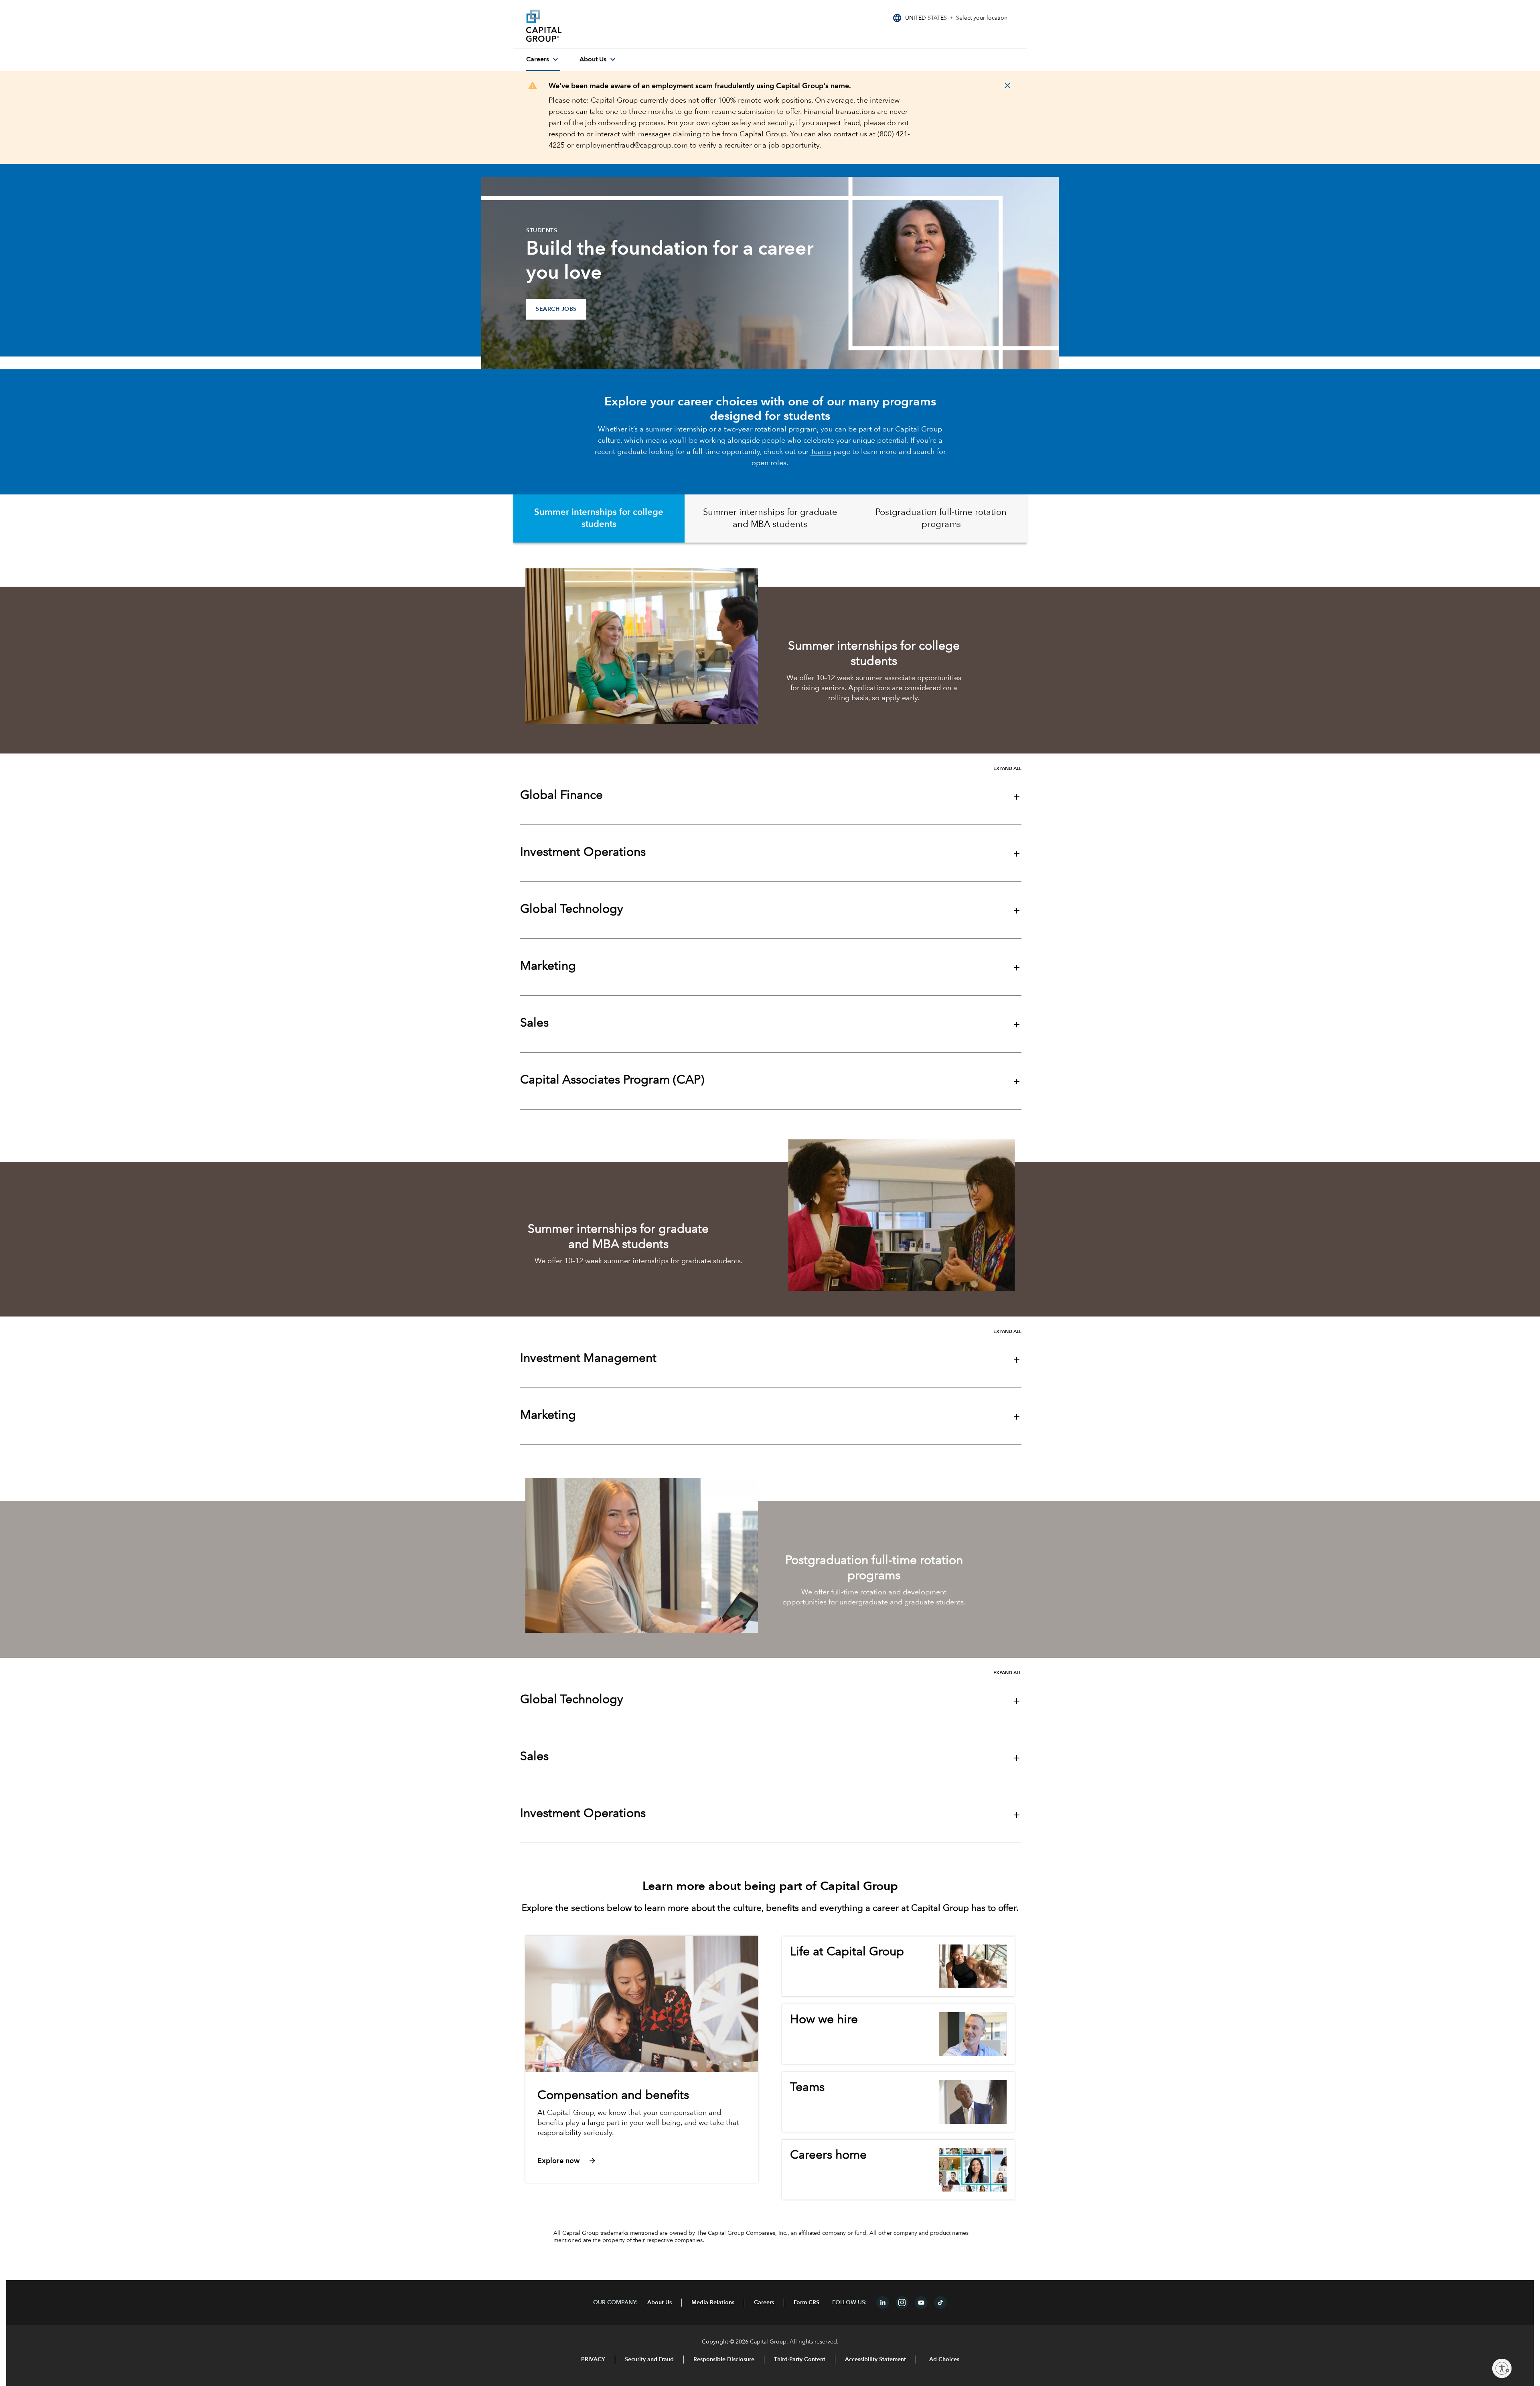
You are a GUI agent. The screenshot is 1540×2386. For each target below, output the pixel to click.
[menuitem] (543, 60)
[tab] (599, 519)
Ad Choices (943, 2360)
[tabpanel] (770, 832)
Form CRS (806, 2303)
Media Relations (713, 2303)
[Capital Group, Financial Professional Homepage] (586, 26)
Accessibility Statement (875, 2360)
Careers (764, 2303)
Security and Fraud (649, 2360)
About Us (660, 2303)
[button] (640, 2160)
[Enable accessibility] (1502, 2368)
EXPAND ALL (1007, 769)
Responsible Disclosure (724, 2360)
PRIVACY (593, 2360)
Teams (821, 452)
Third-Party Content (800, 2360)
